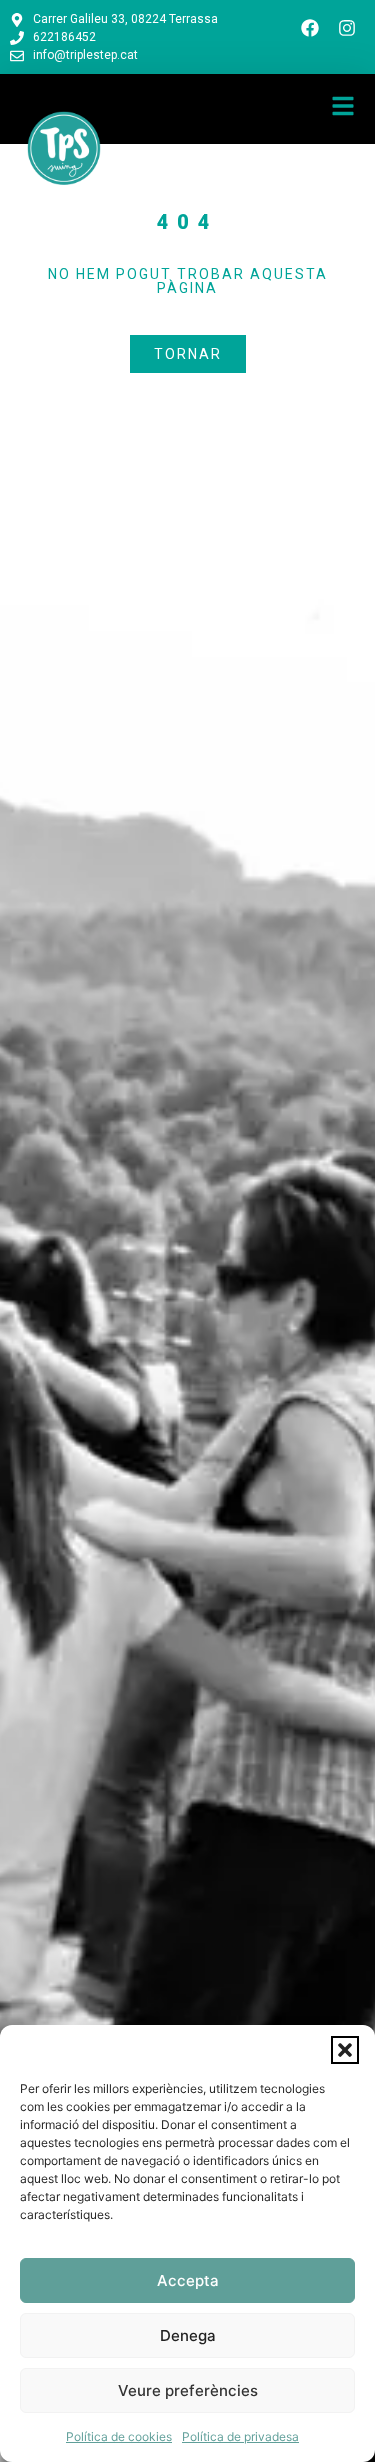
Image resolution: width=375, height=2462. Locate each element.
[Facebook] (310, 28)
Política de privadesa (240, 2436)
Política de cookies (119, 2436)
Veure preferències (188, 2390)
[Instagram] (347, 28)
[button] (345, 2050)
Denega (188, 2335)
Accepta (188, 2280)
